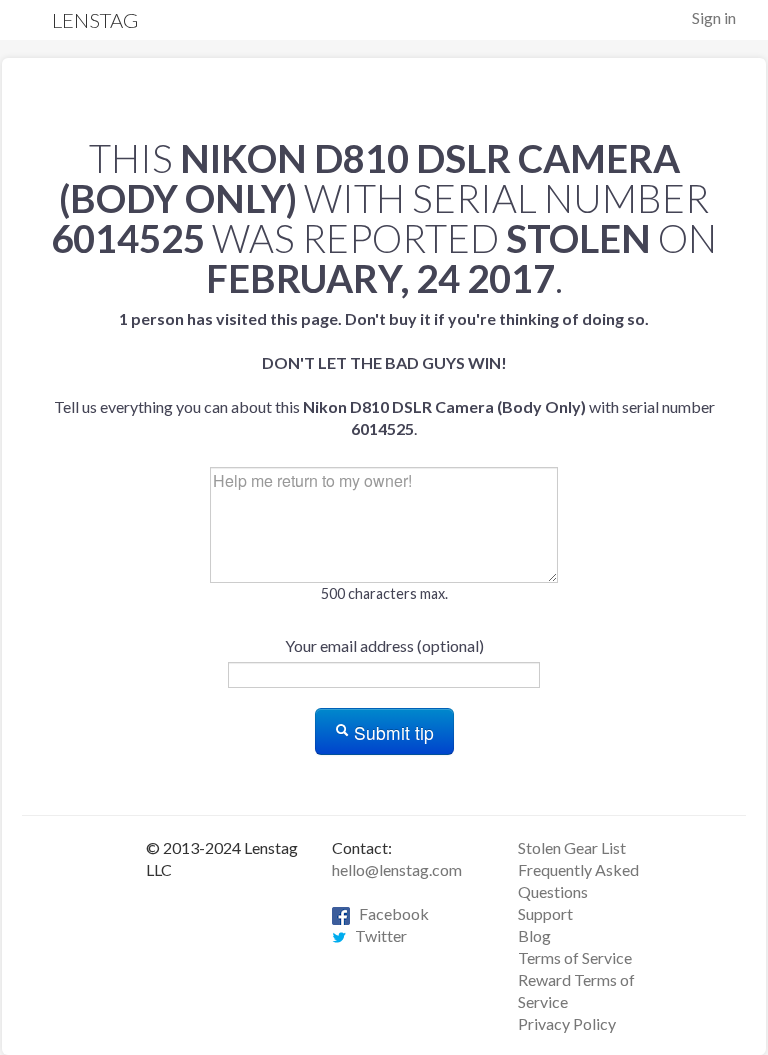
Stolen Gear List (572, 847)
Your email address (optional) (384, 645)
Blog (534, 935)
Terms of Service (575, 957)
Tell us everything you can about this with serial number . (384, 373)
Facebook (389, 913)
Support (545, 913)
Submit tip (391, 732)
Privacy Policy (567, 1023)
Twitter (376, 935)
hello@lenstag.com (397, 869)
